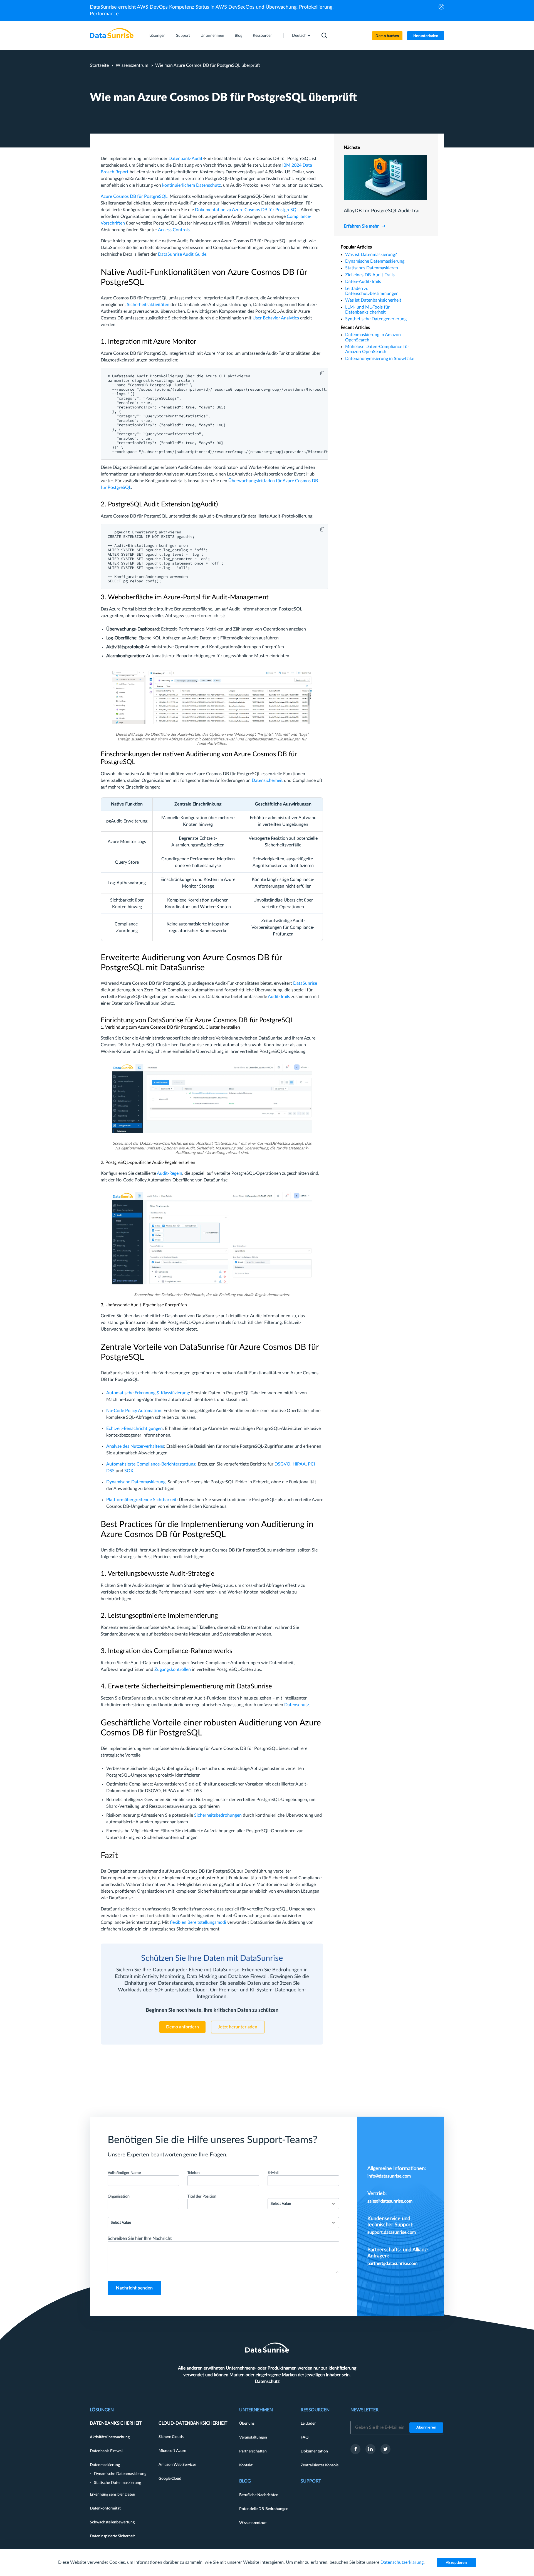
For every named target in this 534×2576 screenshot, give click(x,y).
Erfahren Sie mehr (361, 226)
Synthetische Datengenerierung (376, 319)
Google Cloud (170, 2479)
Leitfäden (309, 2424)
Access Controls (174, 230)
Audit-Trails (279, 997)
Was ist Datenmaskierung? (371, 255)
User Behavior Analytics (276, 318)
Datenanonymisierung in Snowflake (380, 359)
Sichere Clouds (171, 2437)
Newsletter (364, 2410)
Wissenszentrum (132, 65)
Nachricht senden (134, 2288)
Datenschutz (297, 1705)
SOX (129, 1471)
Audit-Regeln (170, 1173)
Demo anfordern (182, 2027)
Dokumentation (314, 2451)
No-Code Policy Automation (134, 1411)
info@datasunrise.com (389, 2176)
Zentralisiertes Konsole (320, 2465)
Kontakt (246, 2465)
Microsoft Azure (172, 2451)
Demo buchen (387, 36)
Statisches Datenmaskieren (372, 268)
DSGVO (282, 1464)
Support (183, 36)
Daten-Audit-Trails (363, 282)
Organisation (119, 2196)
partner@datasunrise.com (392, 2264)
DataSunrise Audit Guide (182, 254)
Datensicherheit (267, 780)
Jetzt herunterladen (238, 2027)
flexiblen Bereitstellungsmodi (198, 1922)
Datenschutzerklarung (402, 2562)
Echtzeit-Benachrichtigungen (134, 1429)
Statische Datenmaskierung (118, 2483)
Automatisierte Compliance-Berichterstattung (151, 1464)
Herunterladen (426, 36)
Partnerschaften (253, 2451)
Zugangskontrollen (173, 1669)
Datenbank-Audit (186, 159)
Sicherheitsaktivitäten (148, 305)
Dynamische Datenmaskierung (136, 1482)
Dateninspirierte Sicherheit (112, 2536)
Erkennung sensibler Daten (113, 2494)
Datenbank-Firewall (107, 2451)
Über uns (247, 2424)
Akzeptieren (456, 2563)
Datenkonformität (105, 2508)
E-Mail (273, 2173)
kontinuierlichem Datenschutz (191, 185)
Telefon (194, 2173)
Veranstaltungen (253, 2437)
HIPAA (299, 1464)
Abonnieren (426, 2428)
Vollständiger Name (124, 2173)
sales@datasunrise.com (390, 2201)
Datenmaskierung (105, 2465)
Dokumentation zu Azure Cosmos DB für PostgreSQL (247, 210)
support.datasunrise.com (392, 2232)
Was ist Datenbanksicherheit (373, 300)
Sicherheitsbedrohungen (218, 1815)
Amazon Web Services (177, 2465)
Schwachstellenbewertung (112, 2522)
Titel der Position (202, 2196)
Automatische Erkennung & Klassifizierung (148, 1393)
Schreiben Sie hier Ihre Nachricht (140, 2238)
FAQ (305, 2437)
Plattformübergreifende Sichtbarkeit (141, 1500)
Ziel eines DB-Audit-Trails (370, 275)
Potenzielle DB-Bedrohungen (264, 2509)
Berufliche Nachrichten (259, 2495)
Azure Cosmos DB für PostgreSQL (134, 196)
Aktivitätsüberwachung (110, 2437)
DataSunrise (305, 983)
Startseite (99, 65)
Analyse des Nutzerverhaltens (135, 1446)
